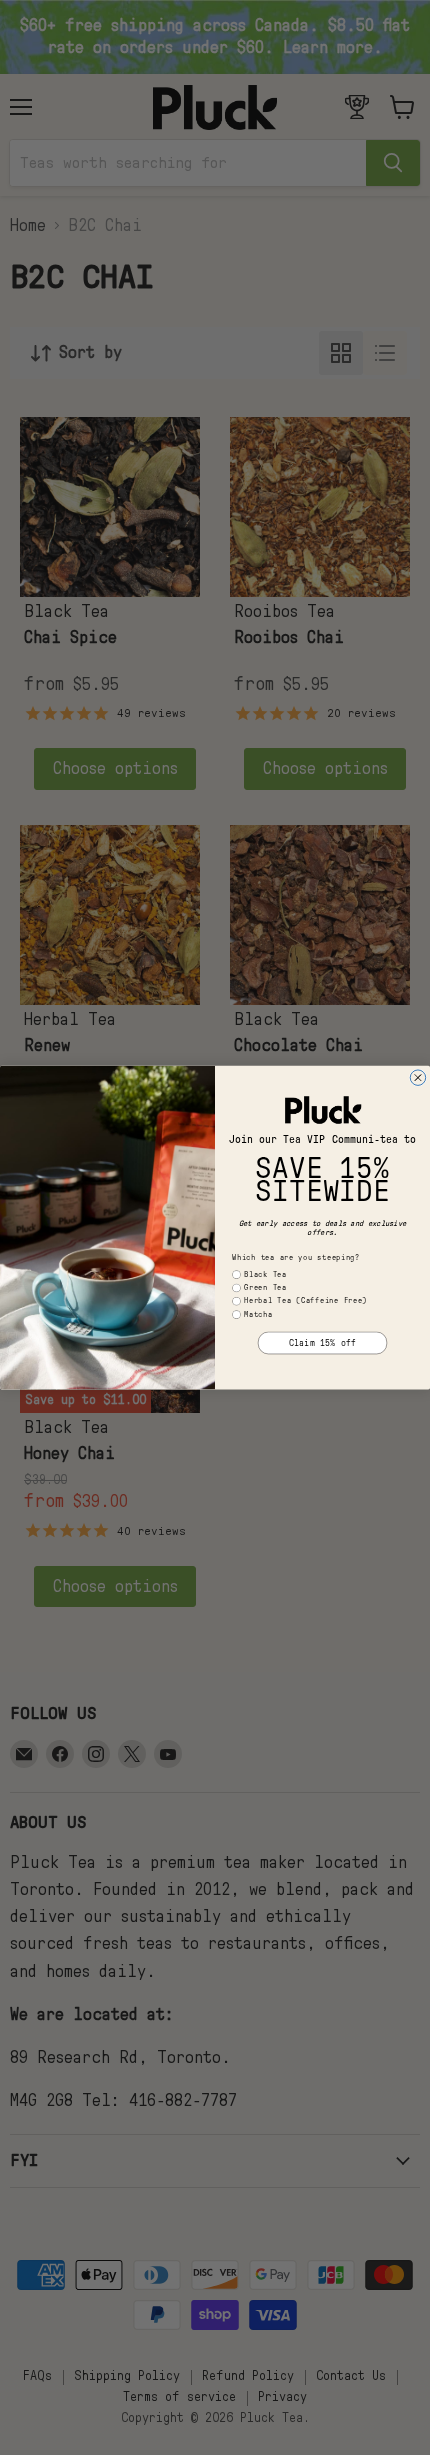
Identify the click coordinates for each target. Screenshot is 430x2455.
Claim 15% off (322, 1343)
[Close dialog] (417, 1077)
